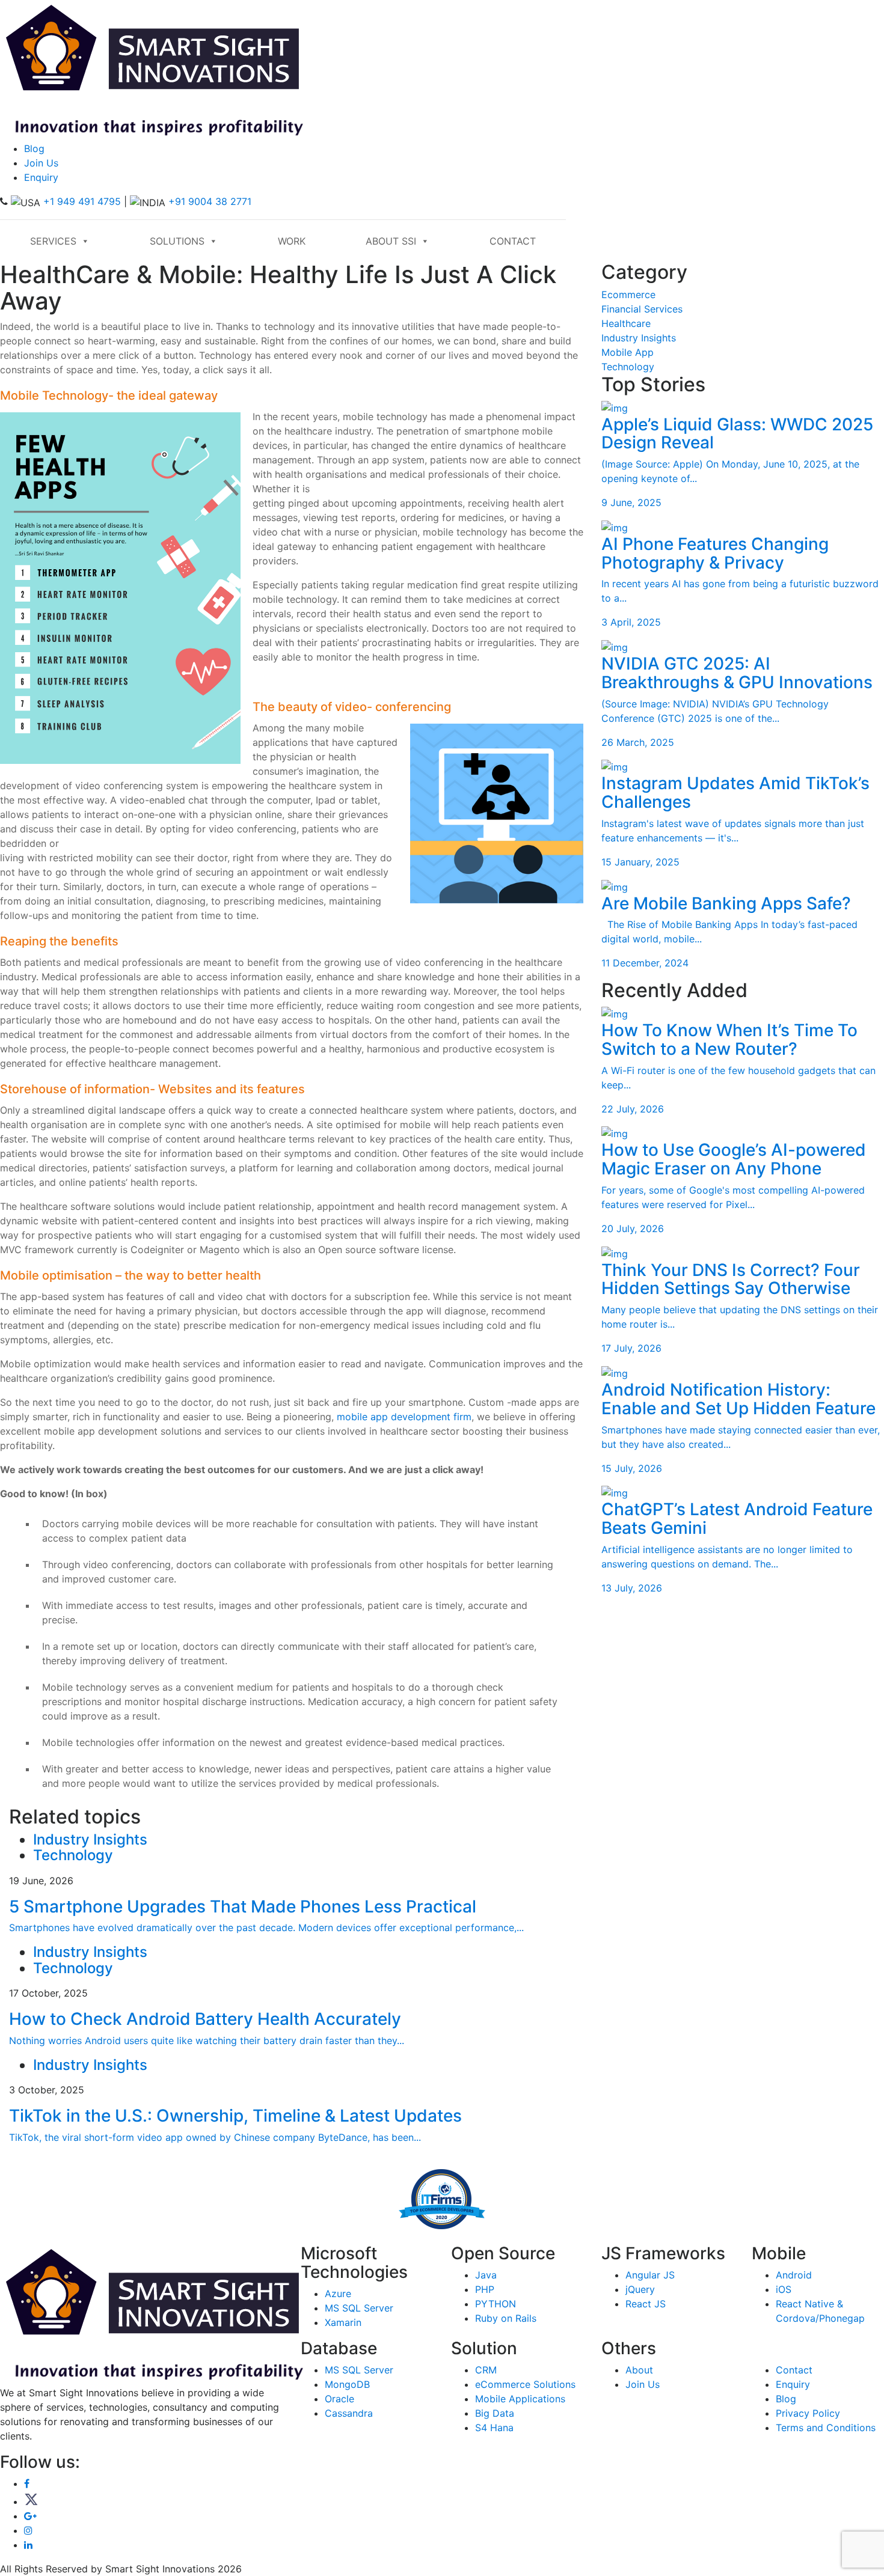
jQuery (640, 2289)
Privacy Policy (808, 2413)
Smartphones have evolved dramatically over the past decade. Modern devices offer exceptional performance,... (266, 1927)
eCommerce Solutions (525, 2384)
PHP (485, 2289)
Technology (628, 367)
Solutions (177, 241)
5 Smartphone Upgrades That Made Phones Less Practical (243, 1906)
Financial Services (642, 309)
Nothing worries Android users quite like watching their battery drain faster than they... (207, 2040)
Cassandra (349, 2413)
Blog (34, 148)
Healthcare (626, 323)
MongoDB (347, 2384)
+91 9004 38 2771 (210, 201)
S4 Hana (494, 2428)
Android (794, 2275)
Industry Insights (639, 338)
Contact (513, 241)
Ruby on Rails (506, 2318)
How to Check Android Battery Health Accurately (205, 2019)
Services (53, 241)
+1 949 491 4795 (82, 201)
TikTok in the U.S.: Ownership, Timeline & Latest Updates (235, 2116)
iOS (784, 2289)
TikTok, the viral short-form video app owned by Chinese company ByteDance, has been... (215, 2137)
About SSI (391, 241)
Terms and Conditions (826, 2428)
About (639, 2370)
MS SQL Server (359, 2308)
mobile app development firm (404, 1417)
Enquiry (41, 177)
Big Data (495, 2413)
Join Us (41, 163)
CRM (486, 2370)
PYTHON (496, 2304)
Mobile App (628, 352)
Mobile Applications (520, 2399)
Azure (338, 2294)
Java (486, 2275)
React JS (646, 2304)
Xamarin (343, 2322)
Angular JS (650, 2275)
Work (292, 241)
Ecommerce (628, 295)
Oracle (339, 2399)
